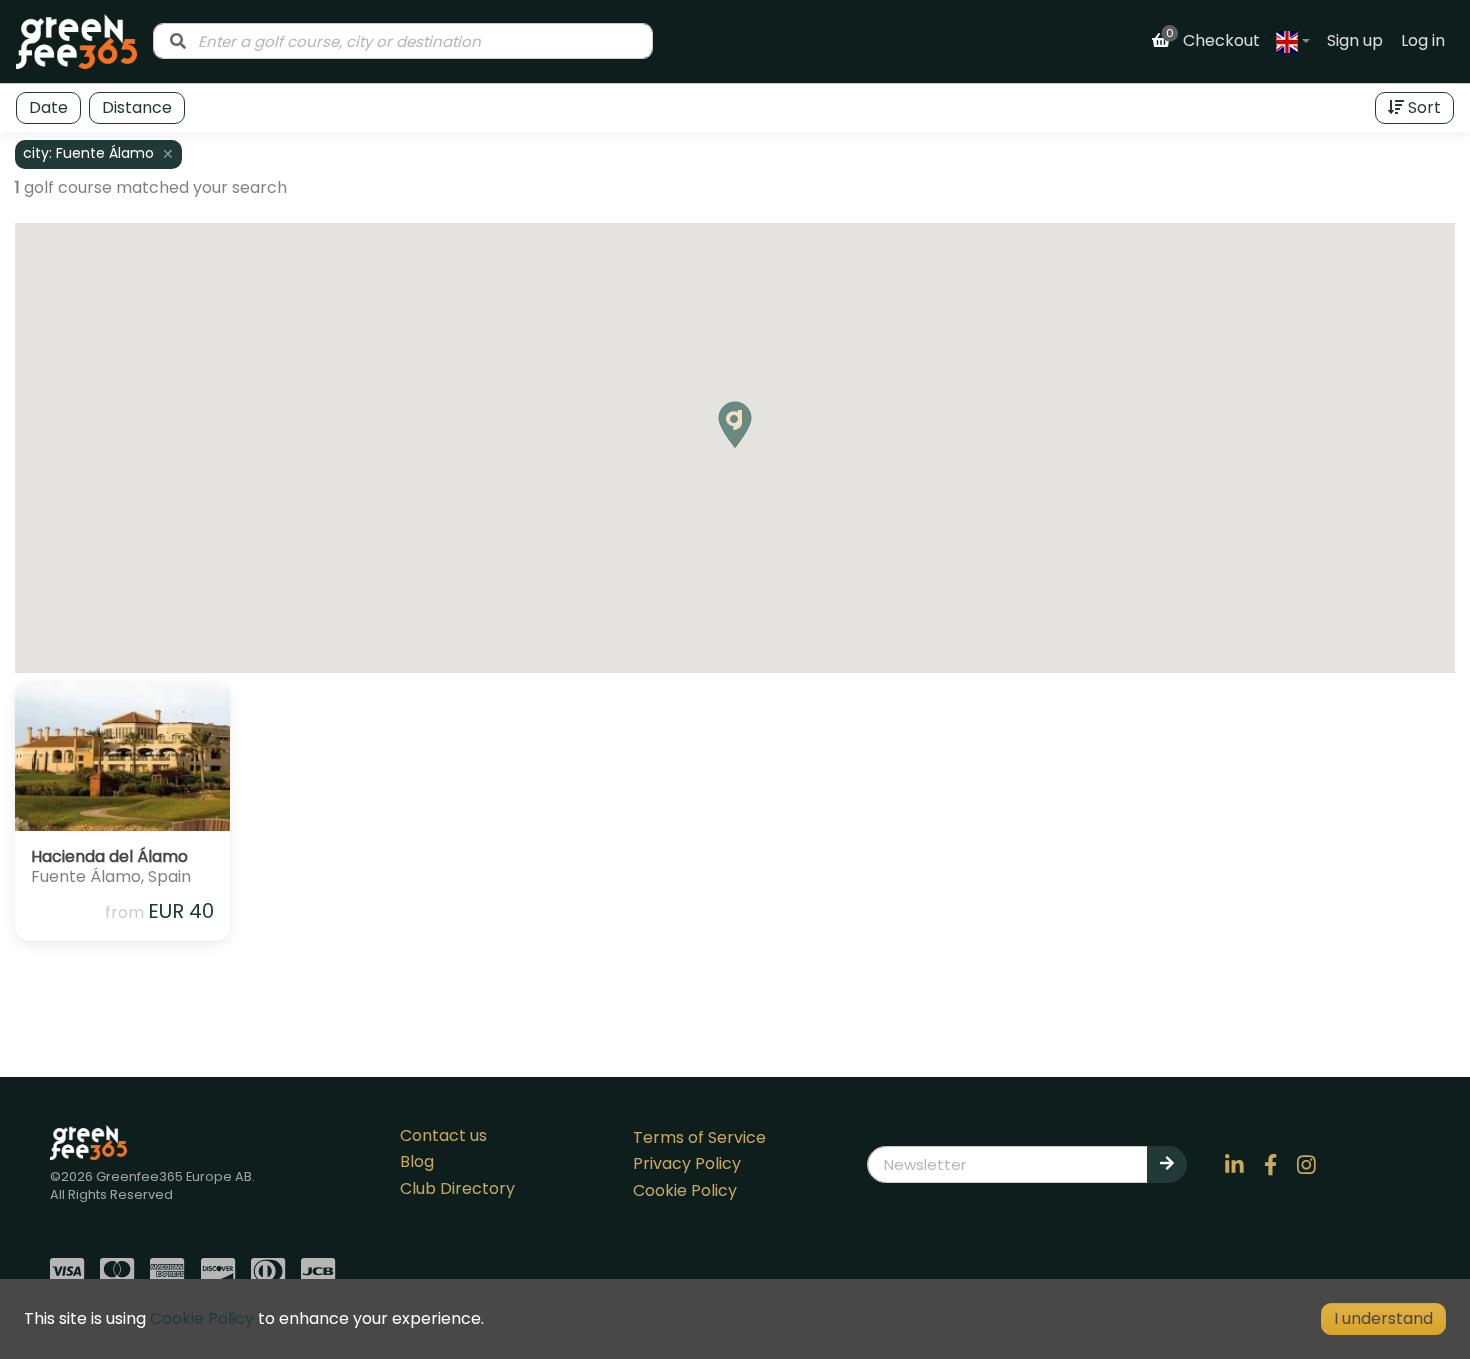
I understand (1383, 1318)
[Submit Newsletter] (1167, 1164)
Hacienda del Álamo (109, 856)
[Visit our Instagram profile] (1307, 1164)
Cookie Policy (685, 1190)
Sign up (1355, 40)
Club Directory (457, 1188)
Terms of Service (699, 1137)
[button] (735, 424)
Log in (1423, 40)
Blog (417, 1161)
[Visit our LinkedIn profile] (1235, 1164)
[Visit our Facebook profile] (1271, 1164)
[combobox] (403, 41)
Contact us (443, 1135)
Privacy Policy (687, 1163)
